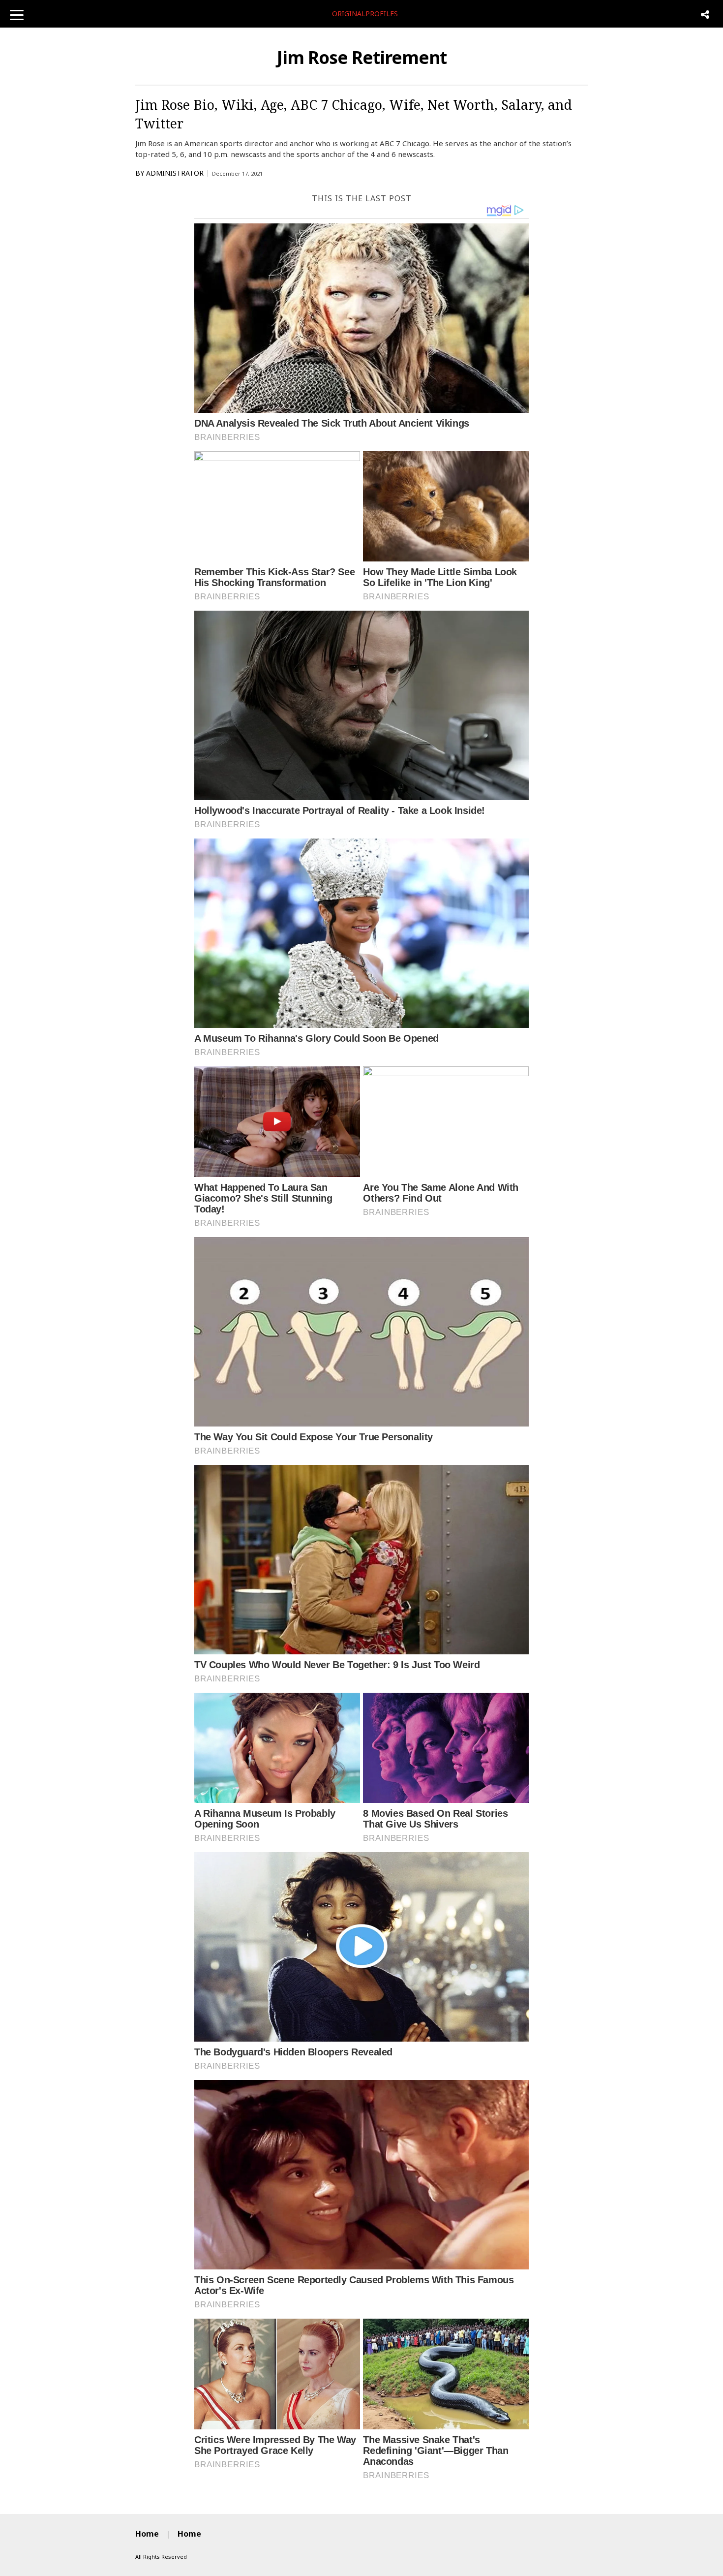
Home (147, 2534)
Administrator (175, 173)
